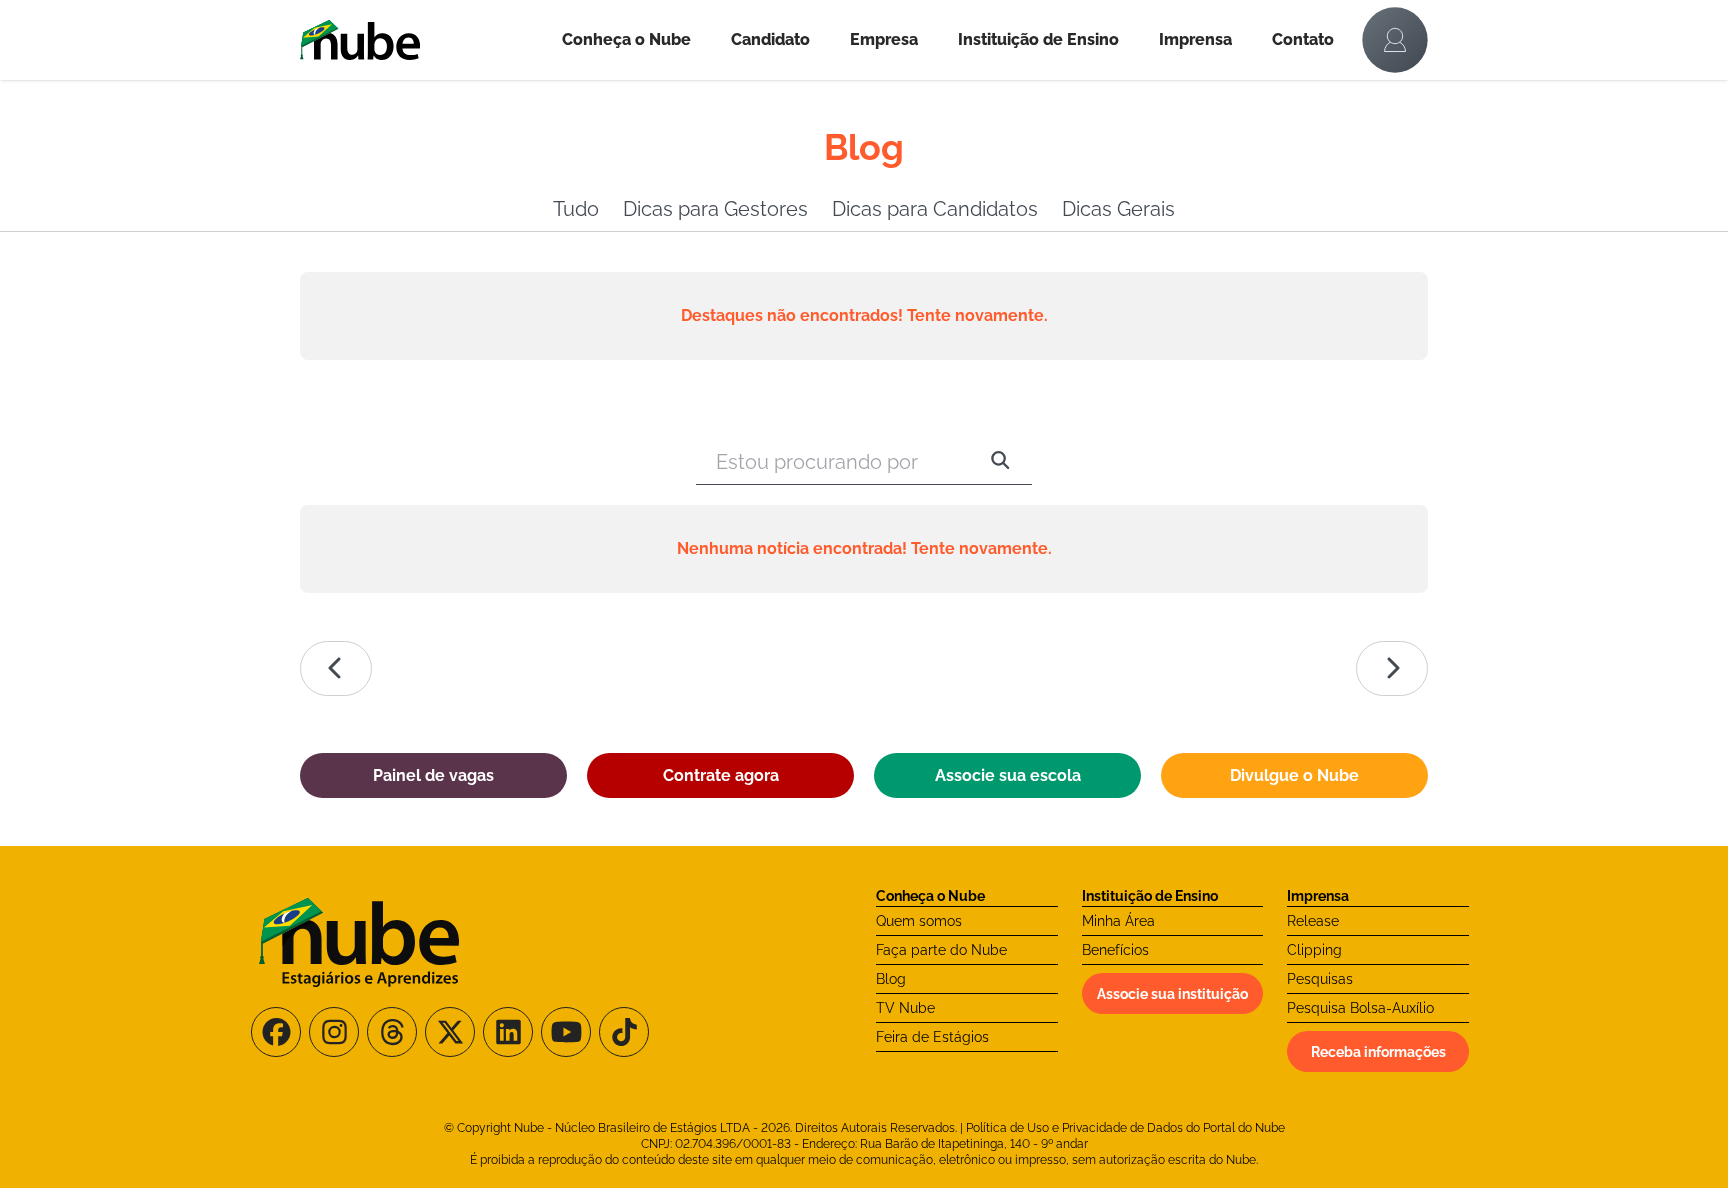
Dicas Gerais (1118, 209)
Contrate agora (721, 775)
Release (1313, 921)
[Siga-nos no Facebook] (276, 1032)
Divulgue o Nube (1294, 775)
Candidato (770, 39)
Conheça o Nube (626, 39)
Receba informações (1378, 1052)
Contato (1303, 39)
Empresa (884, 39)
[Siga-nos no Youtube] (566, 1032)
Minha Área (1118, 921)
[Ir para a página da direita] (1392, 668)
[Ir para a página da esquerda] (336, 668)
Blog (891, 979)
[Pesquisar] (1000, 462)
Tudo (576, 209)
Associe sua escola (1008, 775)
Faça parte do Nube (941, 950)
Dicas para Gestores (715, 209)
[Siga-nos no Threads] (392, 1032)
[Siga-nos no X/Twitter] (450, 1032)
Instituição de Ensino (1038, 39)
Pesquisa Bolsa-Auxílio (1360, 1008)
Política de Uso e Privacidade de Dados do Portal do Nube (1125, 1128)
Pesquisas (1320, 979)
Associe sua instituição (1172, 994)
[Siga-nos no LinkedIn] (508, 1032)
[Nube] (421, 40)
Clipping (1314, 950)
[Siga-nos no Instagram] (334, 1032)
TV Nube (905, 1008)
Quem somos (919, 921)
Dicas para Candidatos (935, 209)
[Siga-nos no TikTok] (624, 1032)
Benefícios (1115, 950)
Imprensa (1195, 39)
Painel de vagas (433, 775)
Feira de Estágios (932, 1037)
